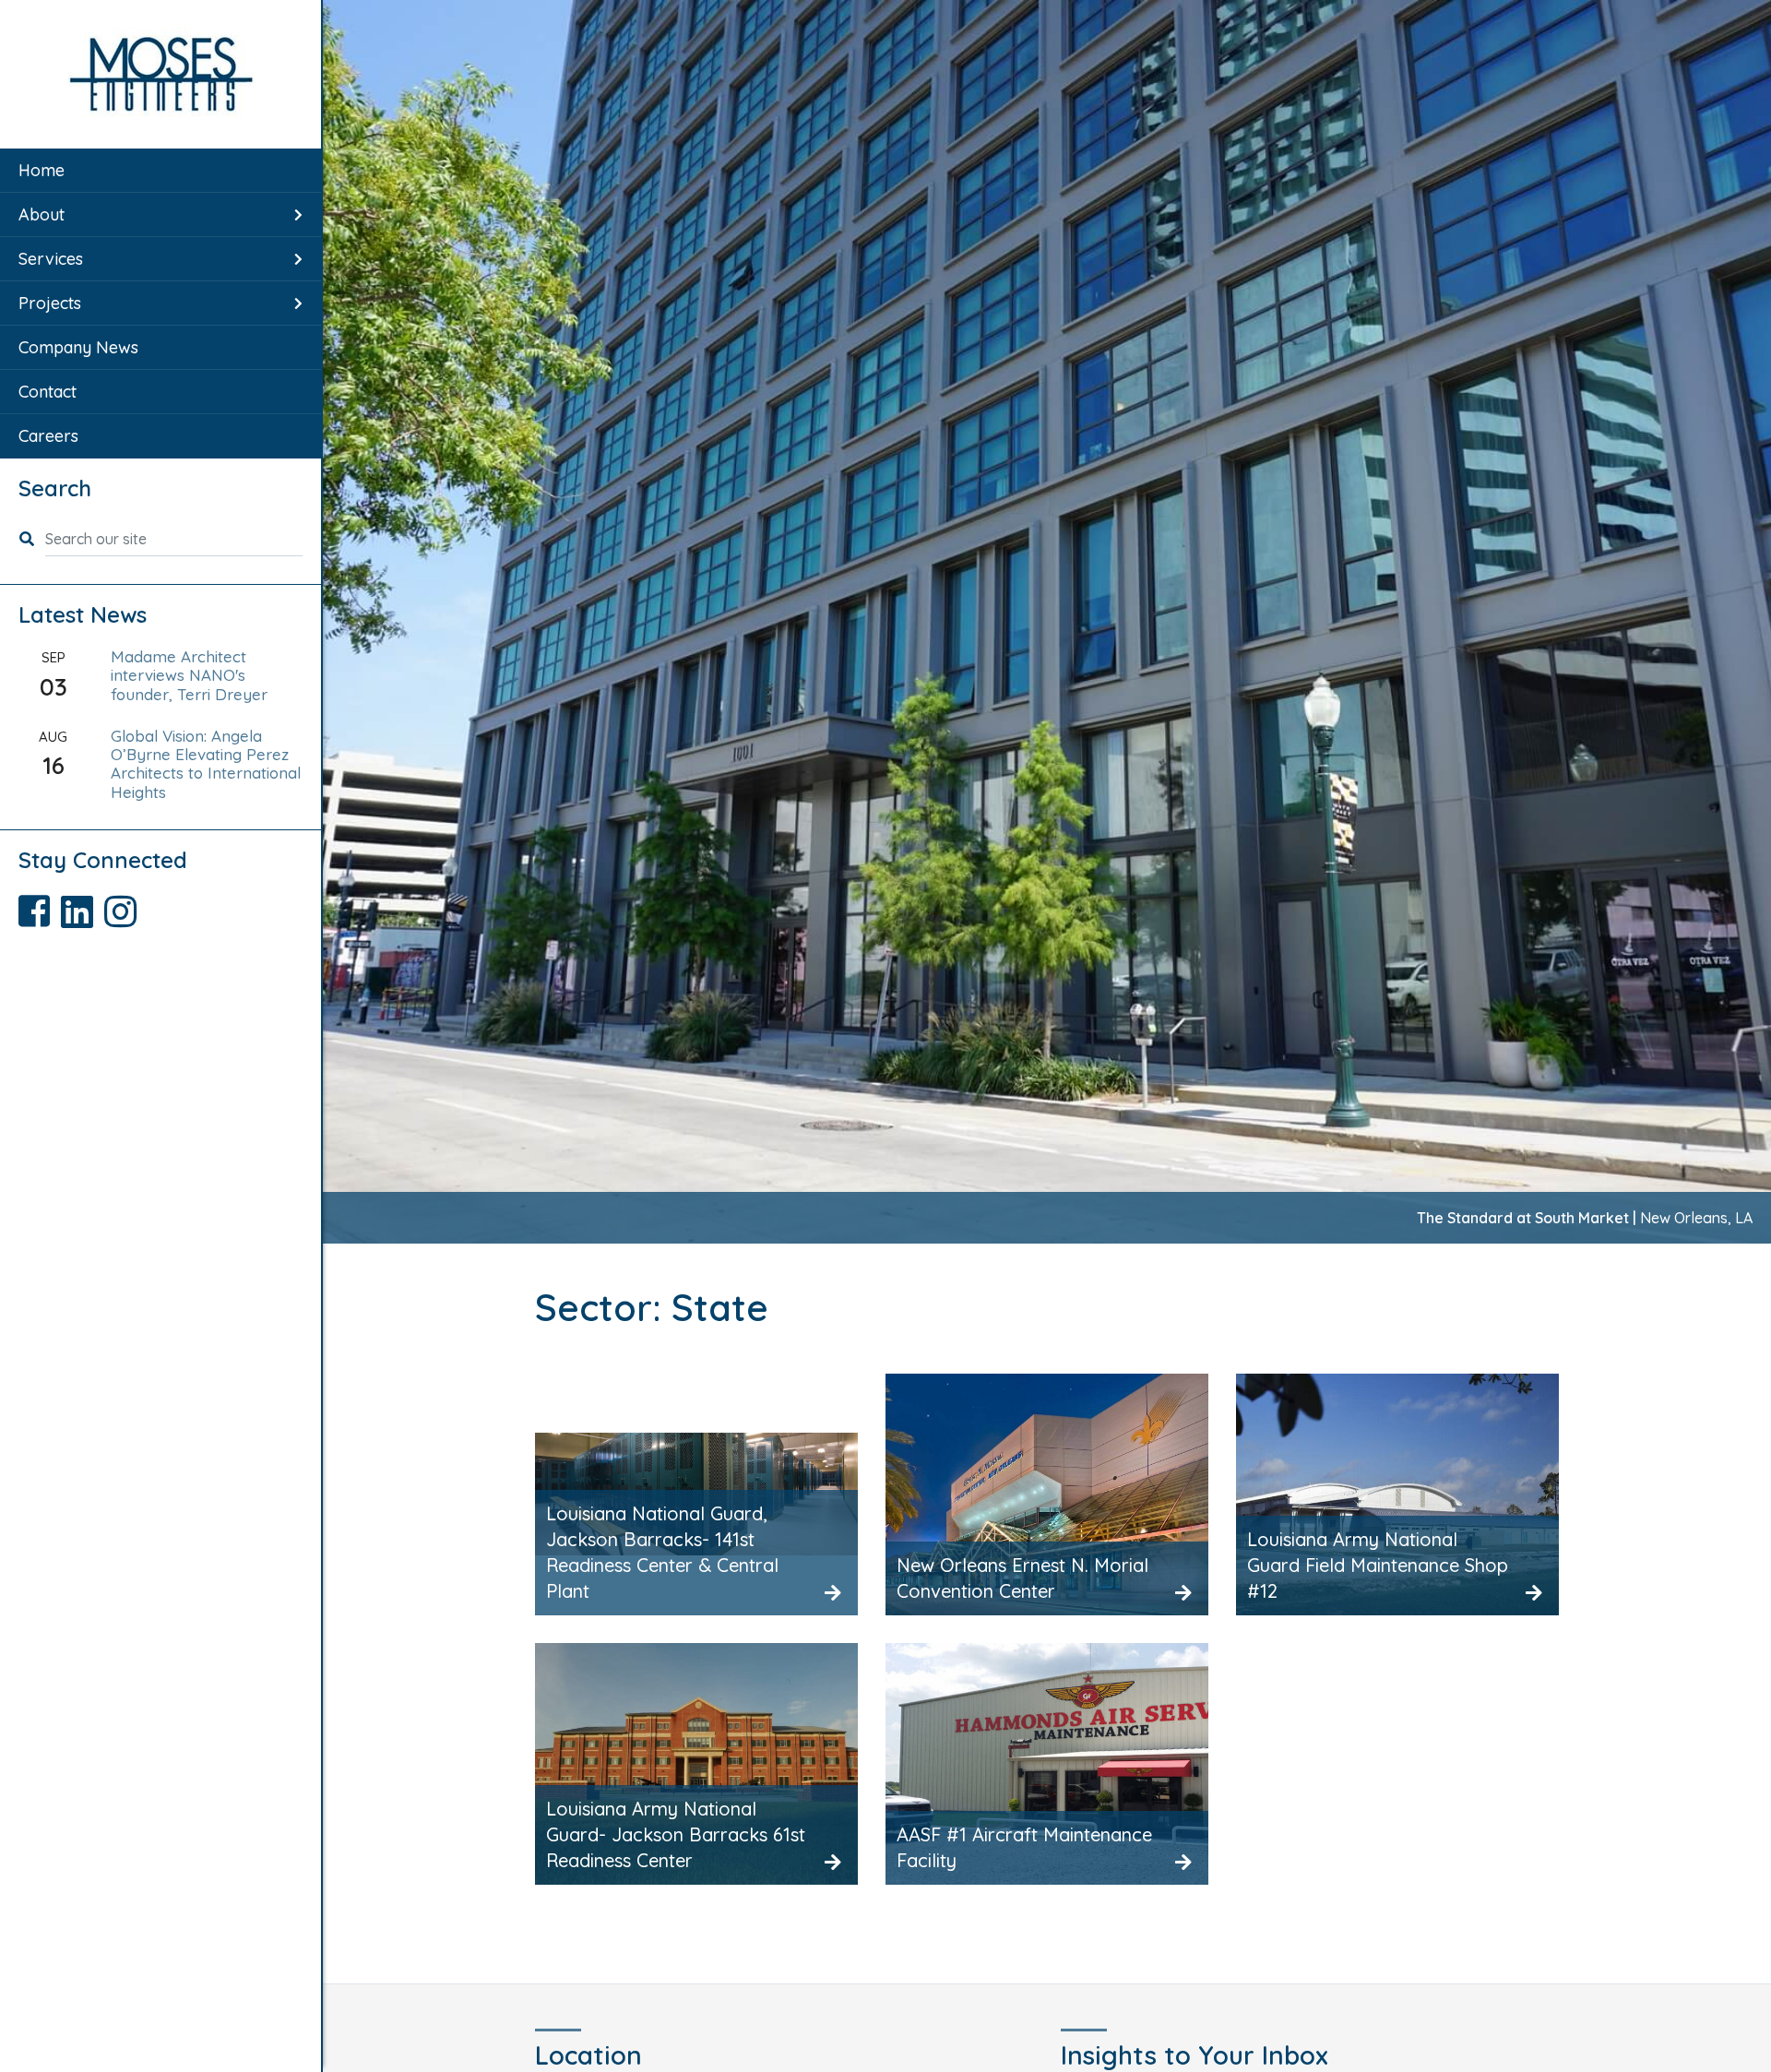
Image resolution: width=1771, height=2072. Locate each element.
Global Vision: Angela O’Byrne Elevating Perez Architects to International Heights (206, 764)
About (42, 214)
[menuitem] (160, 171)
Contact (48, 392)
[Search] (32, 539)
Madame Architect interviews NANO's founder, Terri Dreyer (189, 675)
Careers (48, 436)
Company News (78, 347)
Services (51, 259)
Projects (50, 303)
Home (42, 170)
